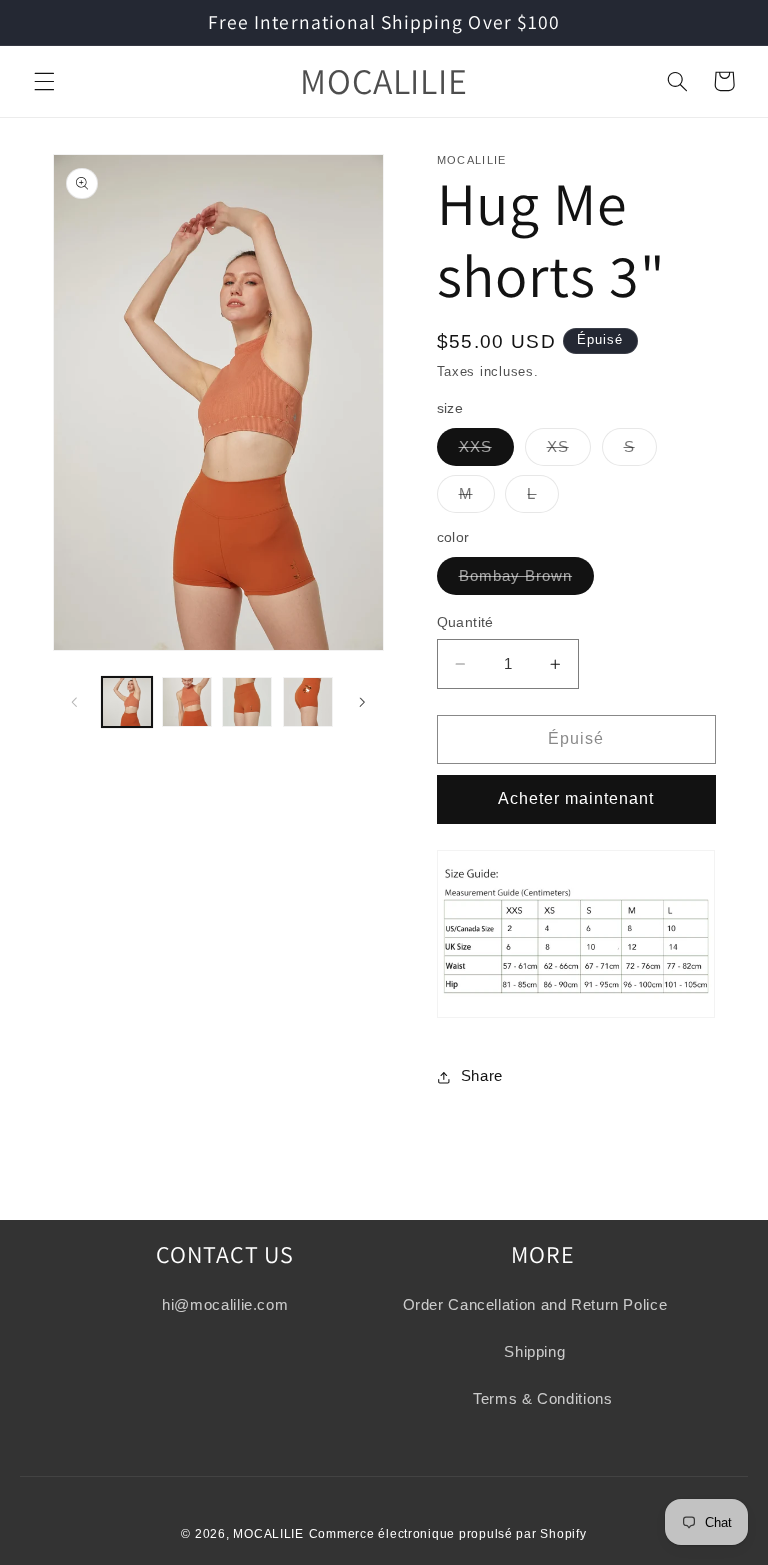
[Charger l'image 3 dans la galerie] (247, 702)
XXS (486, 452)
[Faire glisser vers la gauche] (75, 702)
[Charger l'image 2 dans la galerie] (187, 702)
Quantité (465, 622)
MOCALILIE (268, 1534)
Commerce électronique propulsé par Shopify (448, 1534)
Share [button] (482, 1076)
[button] (44, 81)
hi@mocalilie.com (225, 1305)
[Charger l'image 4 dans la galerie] (308, 702)
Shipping (534, 1352)
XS (569, 452)
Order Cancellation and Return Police (535, 1305)
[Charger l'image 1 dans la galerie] (127, 702)
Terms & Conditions (542, 1399)
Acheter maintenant (576, 798)
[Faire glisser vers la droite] (362, 702)
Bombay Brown (527, 581)
